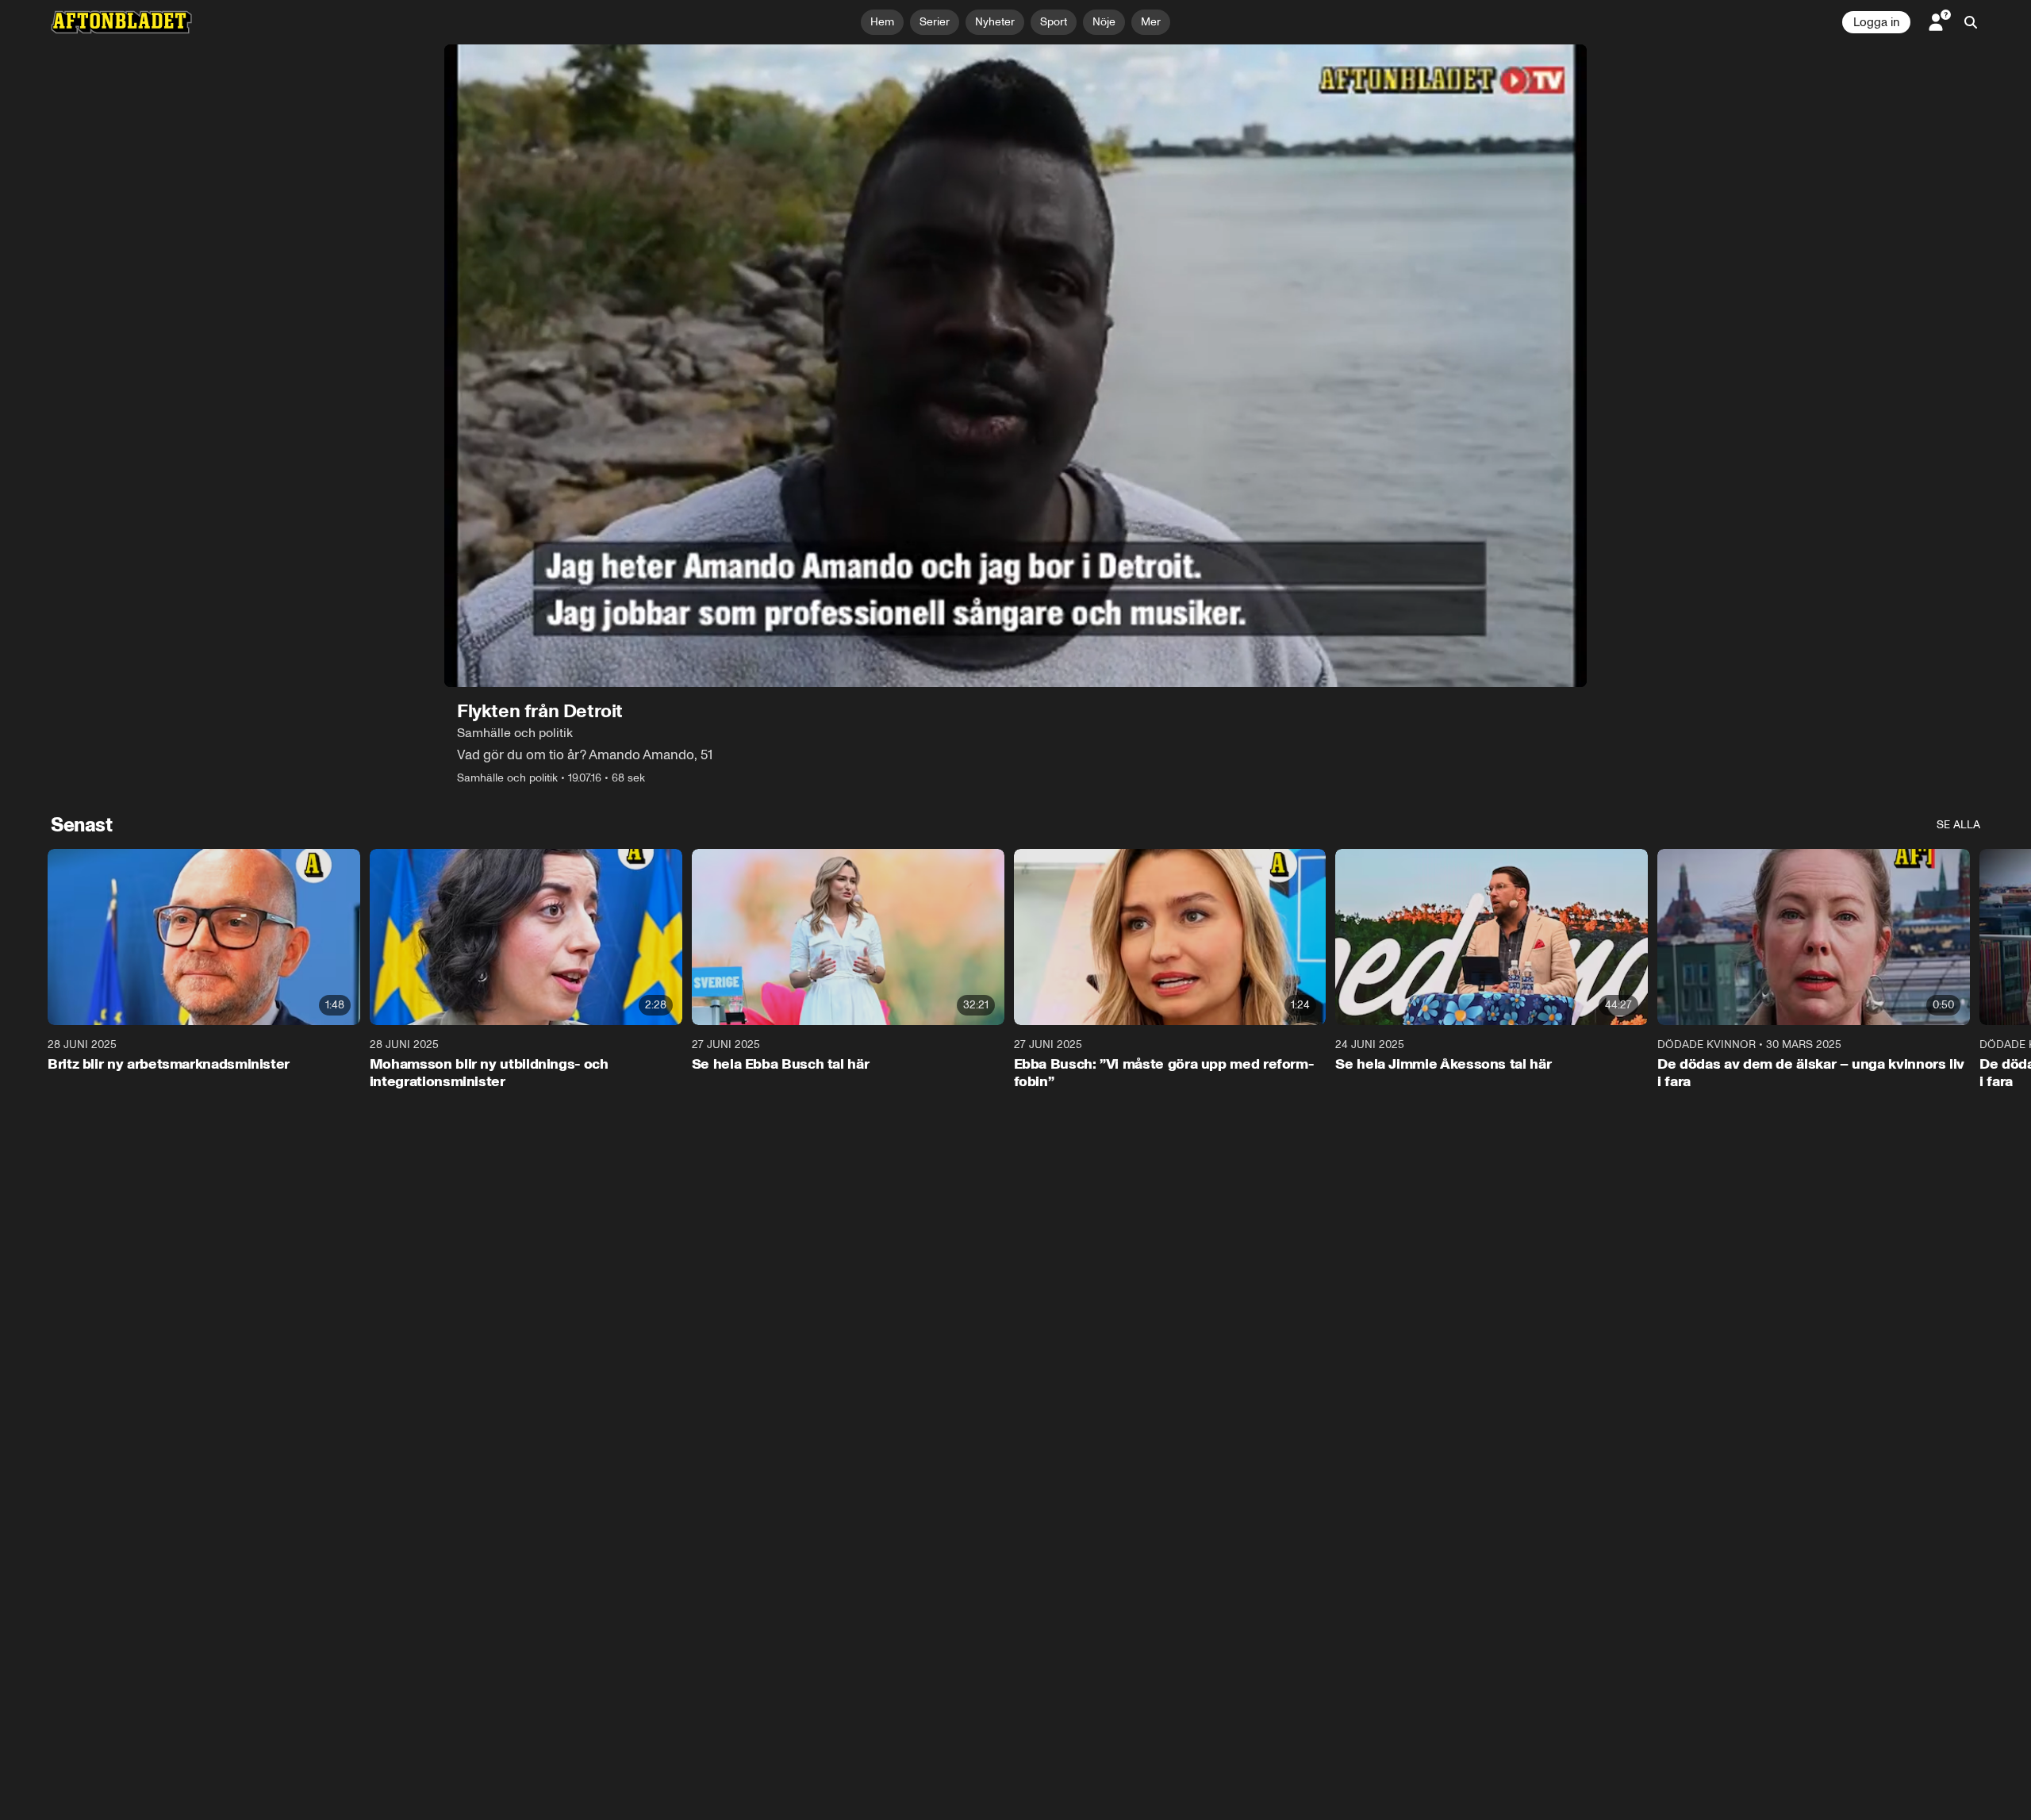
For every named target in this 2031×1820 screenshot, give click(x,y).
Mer (1151, 22)
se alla (1958, 825)
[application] (1015, 366)
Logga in (1876, 22)
